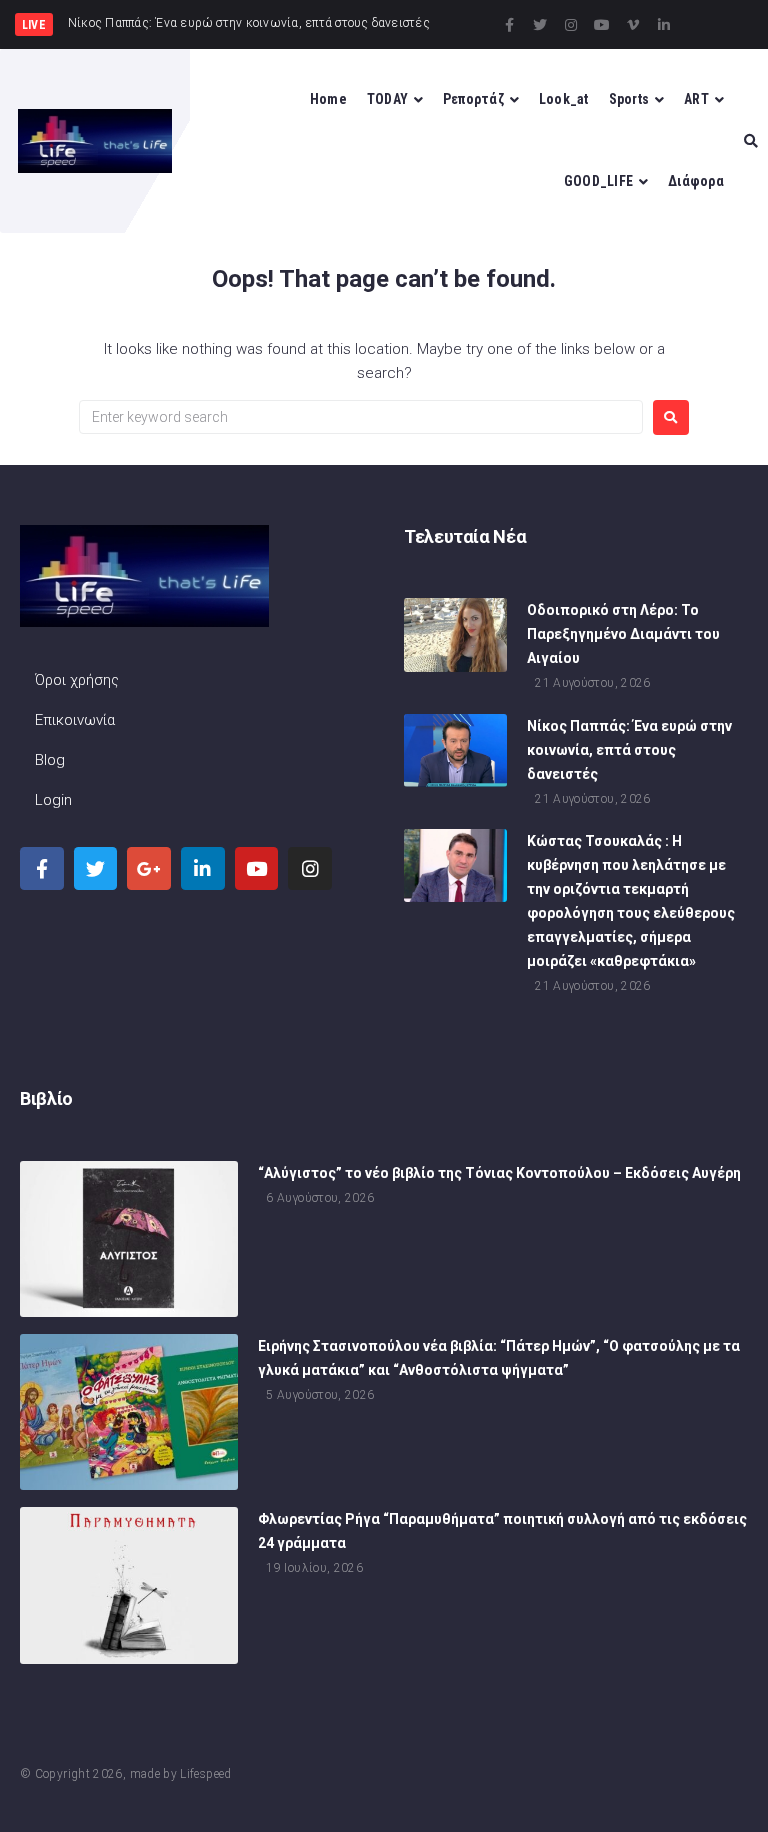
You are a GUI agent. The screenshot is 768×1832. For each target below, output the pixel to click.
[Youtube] (602, 25)
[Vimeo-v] (633, 25)
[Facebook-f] (509, 25)
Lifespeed (205, 1774)
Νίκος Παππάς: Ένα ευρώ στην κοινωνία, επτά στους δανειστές (629, 750)
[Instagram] (571, 25)
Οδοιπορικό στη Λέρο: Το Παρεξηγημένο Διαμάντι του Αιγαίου (623, 634)
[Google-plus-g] (149, 869)
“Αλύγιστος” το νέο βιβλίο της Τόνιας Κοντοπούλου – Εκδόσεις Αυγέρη (499, 1173)
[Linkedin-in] (664, 25)
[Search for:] (361, 417)
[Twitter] (540, 25)
